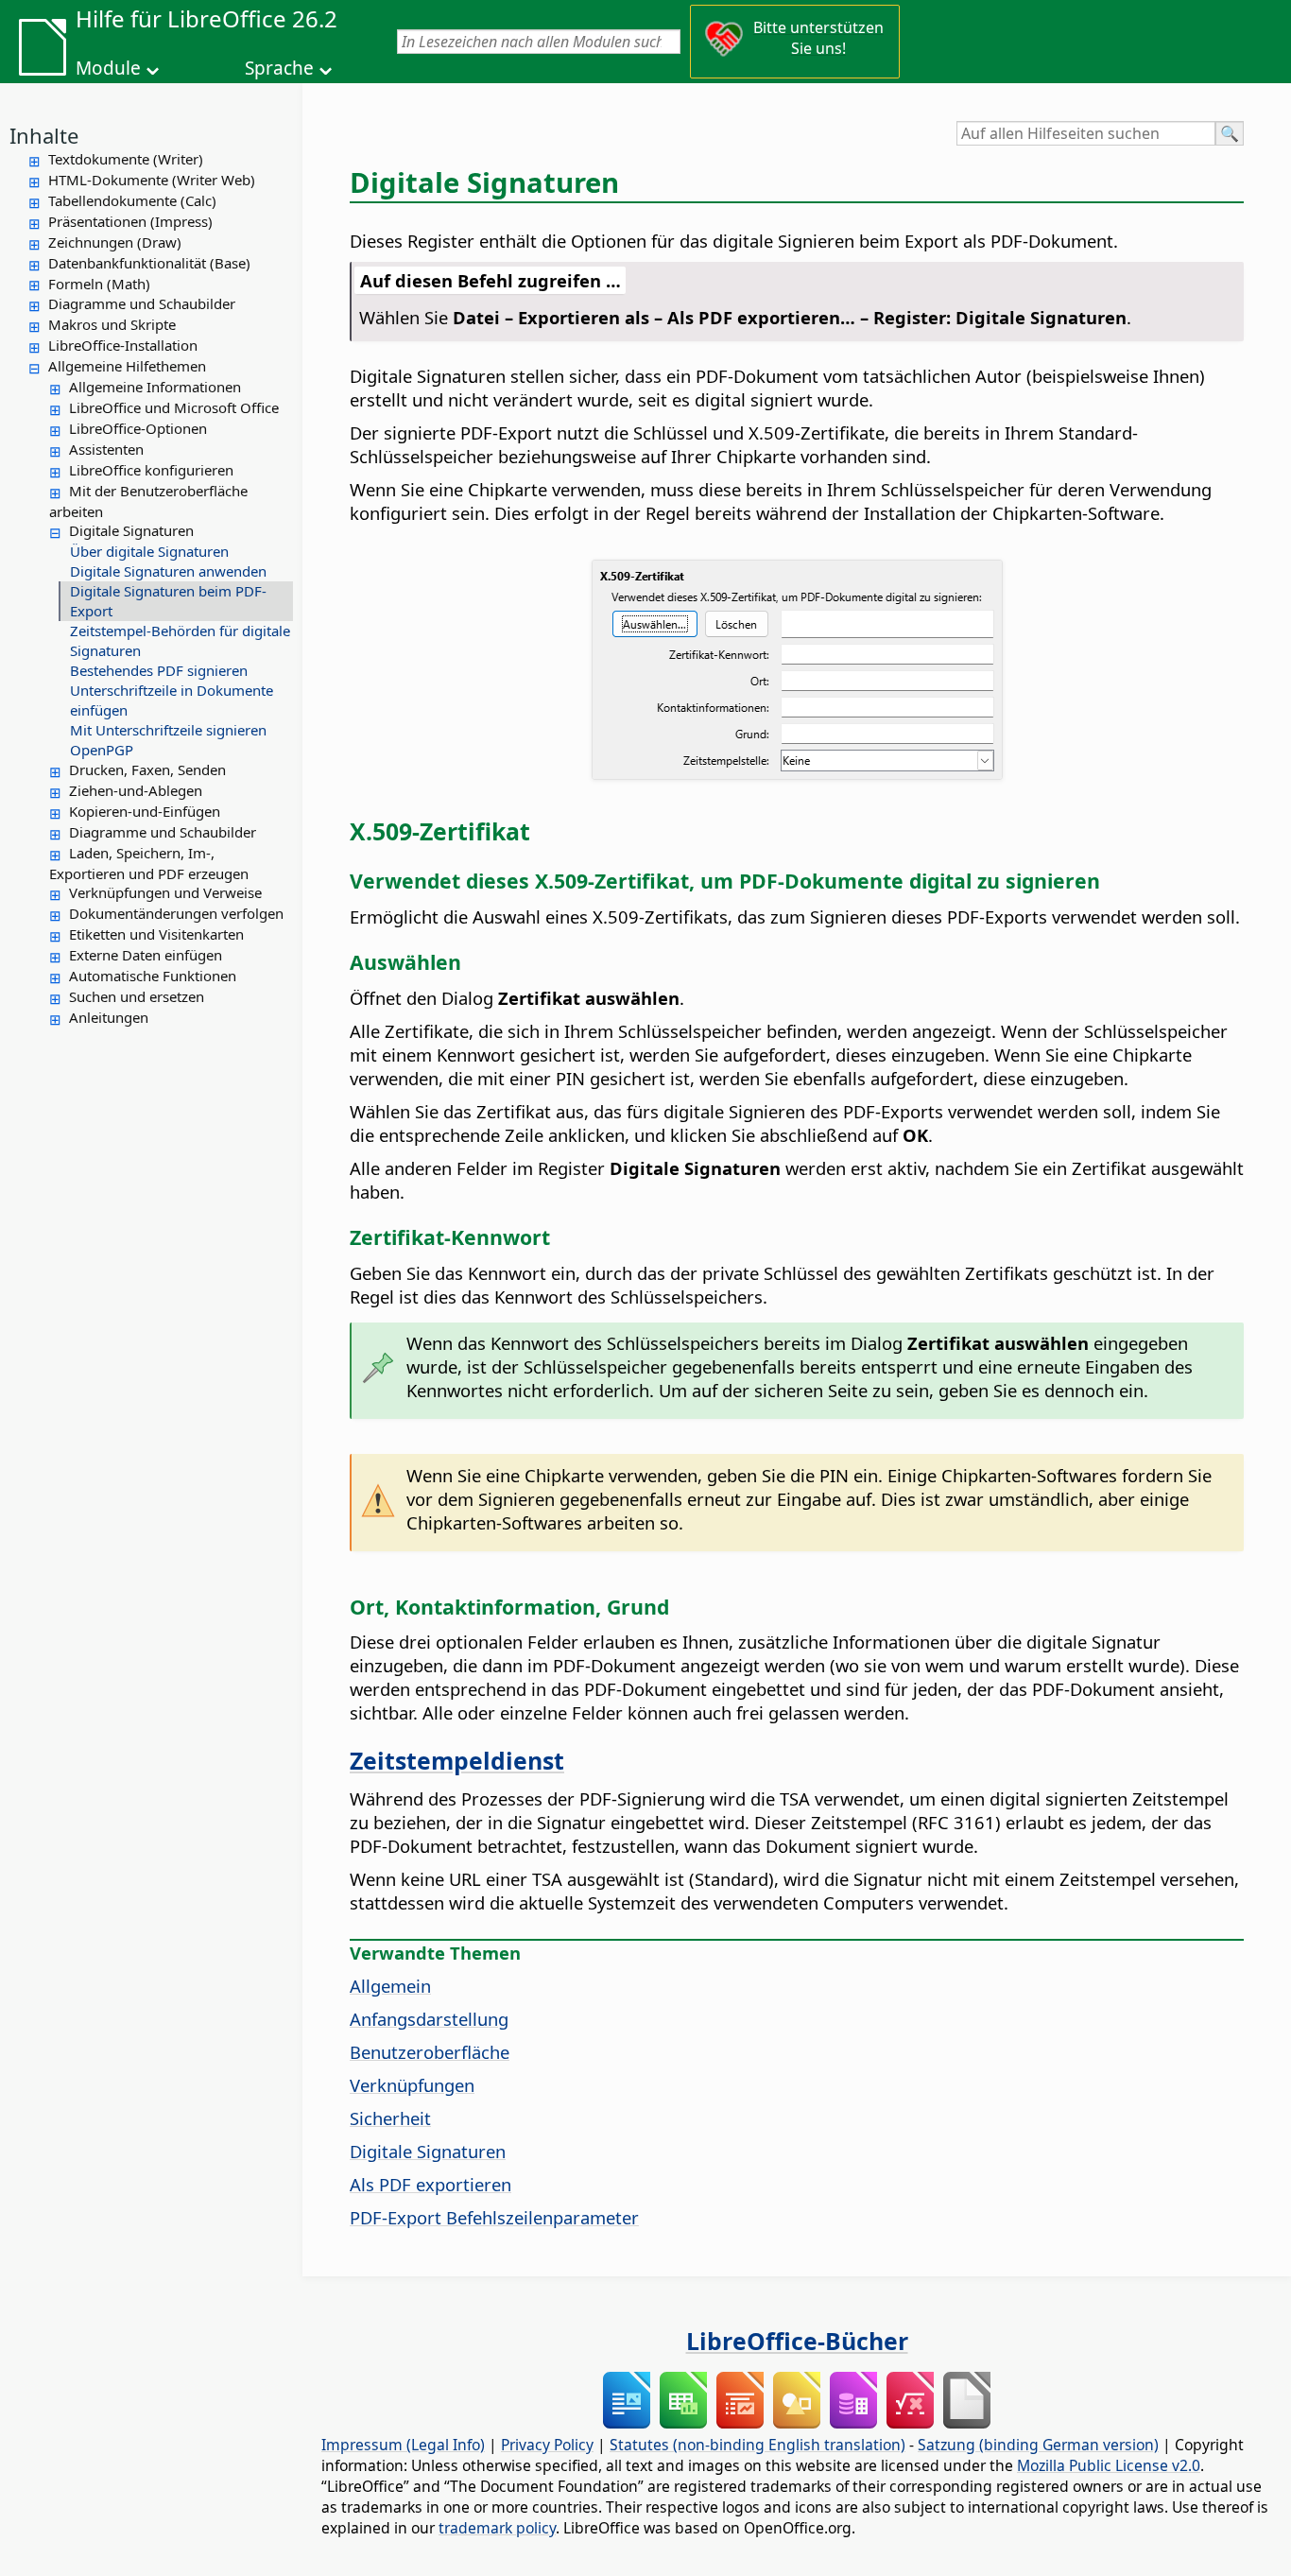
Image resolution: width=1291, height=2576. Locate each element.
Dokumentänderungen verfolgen (176, 913)
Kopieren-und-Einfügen (145, 811)
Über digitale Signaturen (149, 551)
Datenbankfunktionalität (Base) (149, 263)
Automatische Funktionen (153, 976)
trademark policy (497, 2528)
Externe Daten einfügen (146, 955)
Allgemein (390, 1986)
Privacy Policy (547, 2445)
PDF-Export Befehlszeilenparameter (494, 2217)
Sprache (279, 68)
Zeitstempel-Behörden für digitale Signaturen (180, 640)
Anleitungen (109, 1017)
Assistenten (106, 449)
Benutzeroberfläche (430, 2052)
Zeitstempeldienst (457, 1760)
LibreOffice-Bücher (797, 2341)
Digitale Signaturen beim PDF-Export (168, 601)
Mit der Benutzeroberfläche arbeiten (148, 501)
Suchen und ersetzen (137, 996)
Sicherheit (390, 2118)
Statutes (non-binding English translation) (757, 2445)
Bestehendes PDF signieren (159, 670)
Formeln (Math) (99, 284)
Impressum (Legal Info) (403, 2445)
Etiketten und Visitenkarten (156, 934)
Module (108, 68)
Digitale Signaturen (131, 530)
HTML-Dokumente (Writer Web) (152, 180)
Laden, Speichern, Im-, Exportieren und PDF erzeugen (149, 863)
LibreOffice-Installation (123, 345)
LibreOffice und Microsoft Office (174, 407)
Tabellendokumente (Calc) (132, 200)
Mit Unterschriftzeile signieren (168, 730)
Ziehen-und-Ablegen (136, 790)
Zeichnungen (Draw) (115, 242)
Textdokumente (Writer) (126, 159)
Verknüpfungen (412, 2085)
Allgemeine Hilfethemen (127, 366)
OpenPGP (102, 750)
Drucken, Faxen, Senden (147, 769)
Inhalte (44, 135)
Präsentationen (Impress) (130, 221)
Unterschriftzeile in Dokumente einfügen (172, 700)
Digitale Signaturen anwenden (168, 571)
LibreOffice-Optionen (138, 428)
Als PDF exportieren (430, 2184)
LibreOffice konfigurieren (151, 470)
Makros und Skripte (112, 324)
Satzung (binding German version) (1038, 2445)
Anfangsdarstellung (429, 2019)
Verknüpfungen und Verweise (165, 892)
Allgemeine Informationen (155, 387)
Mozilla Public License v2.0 (1109, 2465)
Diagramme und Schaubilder (142, 303)
